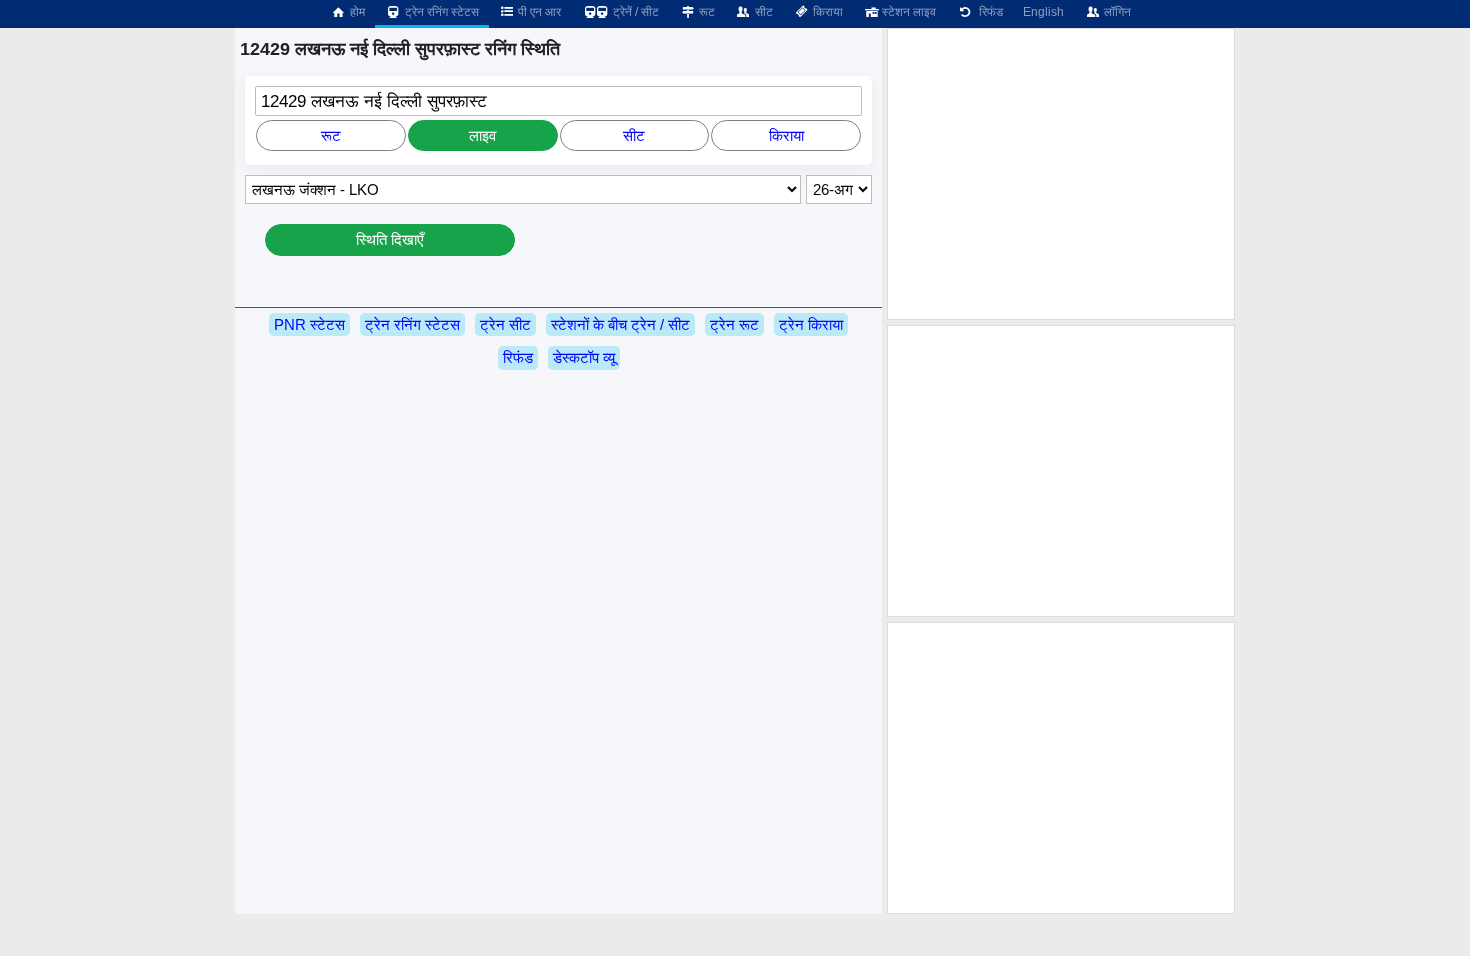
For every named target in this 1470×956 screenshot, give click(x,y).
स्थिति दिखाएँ (390, 239)
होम (356, 12)
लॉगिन (1116, 12)
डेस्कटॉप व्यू (584, 357)
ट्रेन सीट (505, 324)
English (1043, 12)
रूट (705, 12)
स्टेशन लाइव (907, 12)
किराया (826, 12)
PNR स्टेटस (309, 324)
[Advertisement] (1061, 174)
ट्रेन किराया (811, 324)
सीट (762, 12)
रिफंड (988, 12)
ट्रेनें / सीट (634, 12)
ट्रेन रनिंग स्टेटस (440, 12)
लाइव (482, 135)
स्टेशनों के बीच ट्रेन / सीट (620, 324)
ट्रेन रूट (734, 324)
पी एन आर (538, 12)
